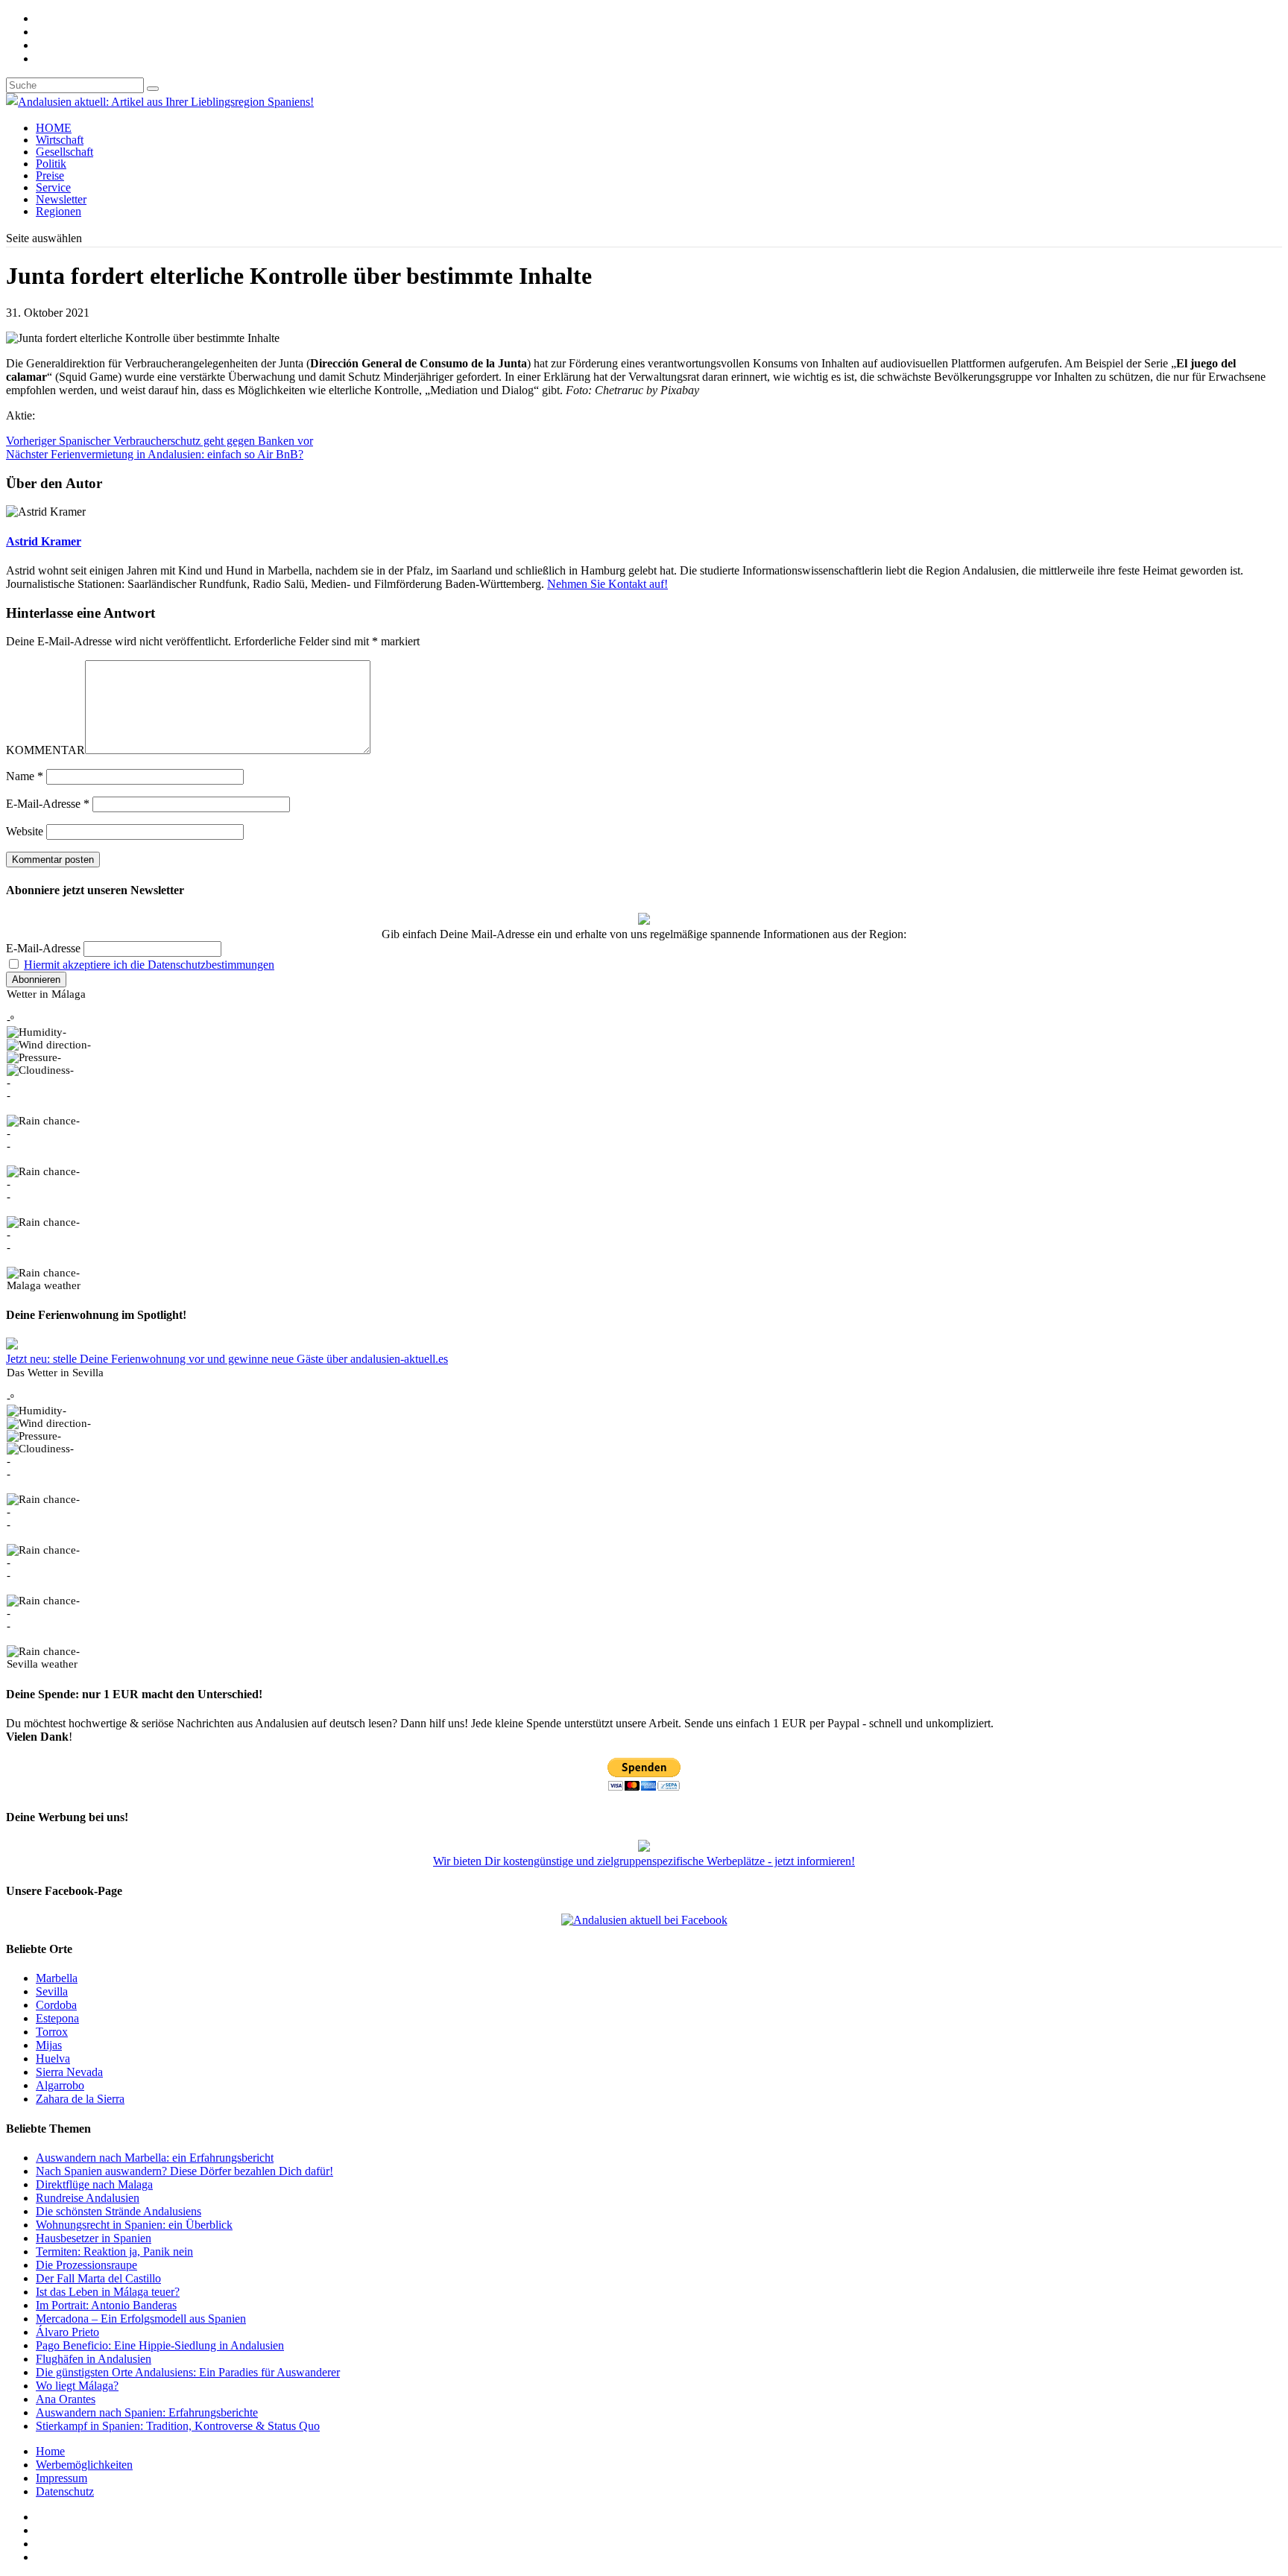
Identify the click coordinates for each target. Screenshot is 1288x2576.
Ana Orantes (66, 2399)
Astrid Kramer (44, 541)
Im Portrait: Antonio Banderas (106, 2305)
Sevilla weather (42, 1664)
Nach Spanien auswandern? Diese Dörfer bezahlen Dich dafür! (184, 2171)
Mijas (49, 2045)
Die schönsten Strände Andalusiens (119, 2211)
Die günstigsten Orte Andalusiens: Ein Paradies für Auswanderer (188, 2372)
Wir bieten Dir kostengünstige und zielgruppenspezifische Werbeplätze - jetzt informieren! (644, 1861)
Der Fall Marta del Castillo (98, 2278)
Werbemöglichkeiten (84, 2465)
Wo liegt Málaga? (77, 2386)
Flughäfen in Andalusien (94, 2359)
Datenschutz (65, 2491)
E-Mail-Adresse (48, 804)
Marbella (57, 1978)
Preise (50, 175)
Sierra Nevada (69, 2072)
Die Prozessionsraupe (86, 2265)
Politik (51, 164)
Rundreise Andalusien (88, 2198)
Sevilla (52, 1991)
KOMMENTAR (45, 750)
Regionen (59, 211)
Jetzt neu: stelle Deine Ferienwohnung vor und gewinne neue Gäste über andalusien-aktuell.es (227, 1359)
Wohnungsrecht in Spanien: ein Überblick (134, 2225)
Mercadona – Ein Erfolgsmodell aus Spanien (141, 2319)
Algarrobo (60, 2085)
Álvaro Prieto (67, 2332)
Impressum (61, 2478)
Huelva (53, 2058)
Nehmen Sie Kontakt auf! (607, 584)
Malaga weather (44, 1285)
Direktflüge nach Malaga (94, 2184)
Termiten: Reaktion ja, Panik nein (114, 2251)
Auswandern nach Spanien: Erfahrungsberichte (147, 2412)
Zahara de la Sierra (80, 2099)
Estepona (57, 2018)
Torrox (52, 2032)
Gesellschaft (64, 152)
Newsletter (61, 199)
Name (25, 776)
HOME (54, 128)
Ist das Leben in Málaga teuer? (108, 2292)
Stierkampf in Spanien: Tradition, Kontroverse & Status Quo (178, 2426)
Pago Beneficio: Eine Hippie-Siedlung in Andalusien (160, 2345)
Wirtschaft (60, 140)
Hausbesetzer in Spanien (94, 2238)
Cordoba (56, 2005)
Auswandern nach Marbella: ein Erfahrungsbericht (155, 2158)
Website (25, 831)
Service (53, 187)
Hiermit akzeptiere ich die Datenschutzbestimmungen (149, 965)
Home (50, 2451)
